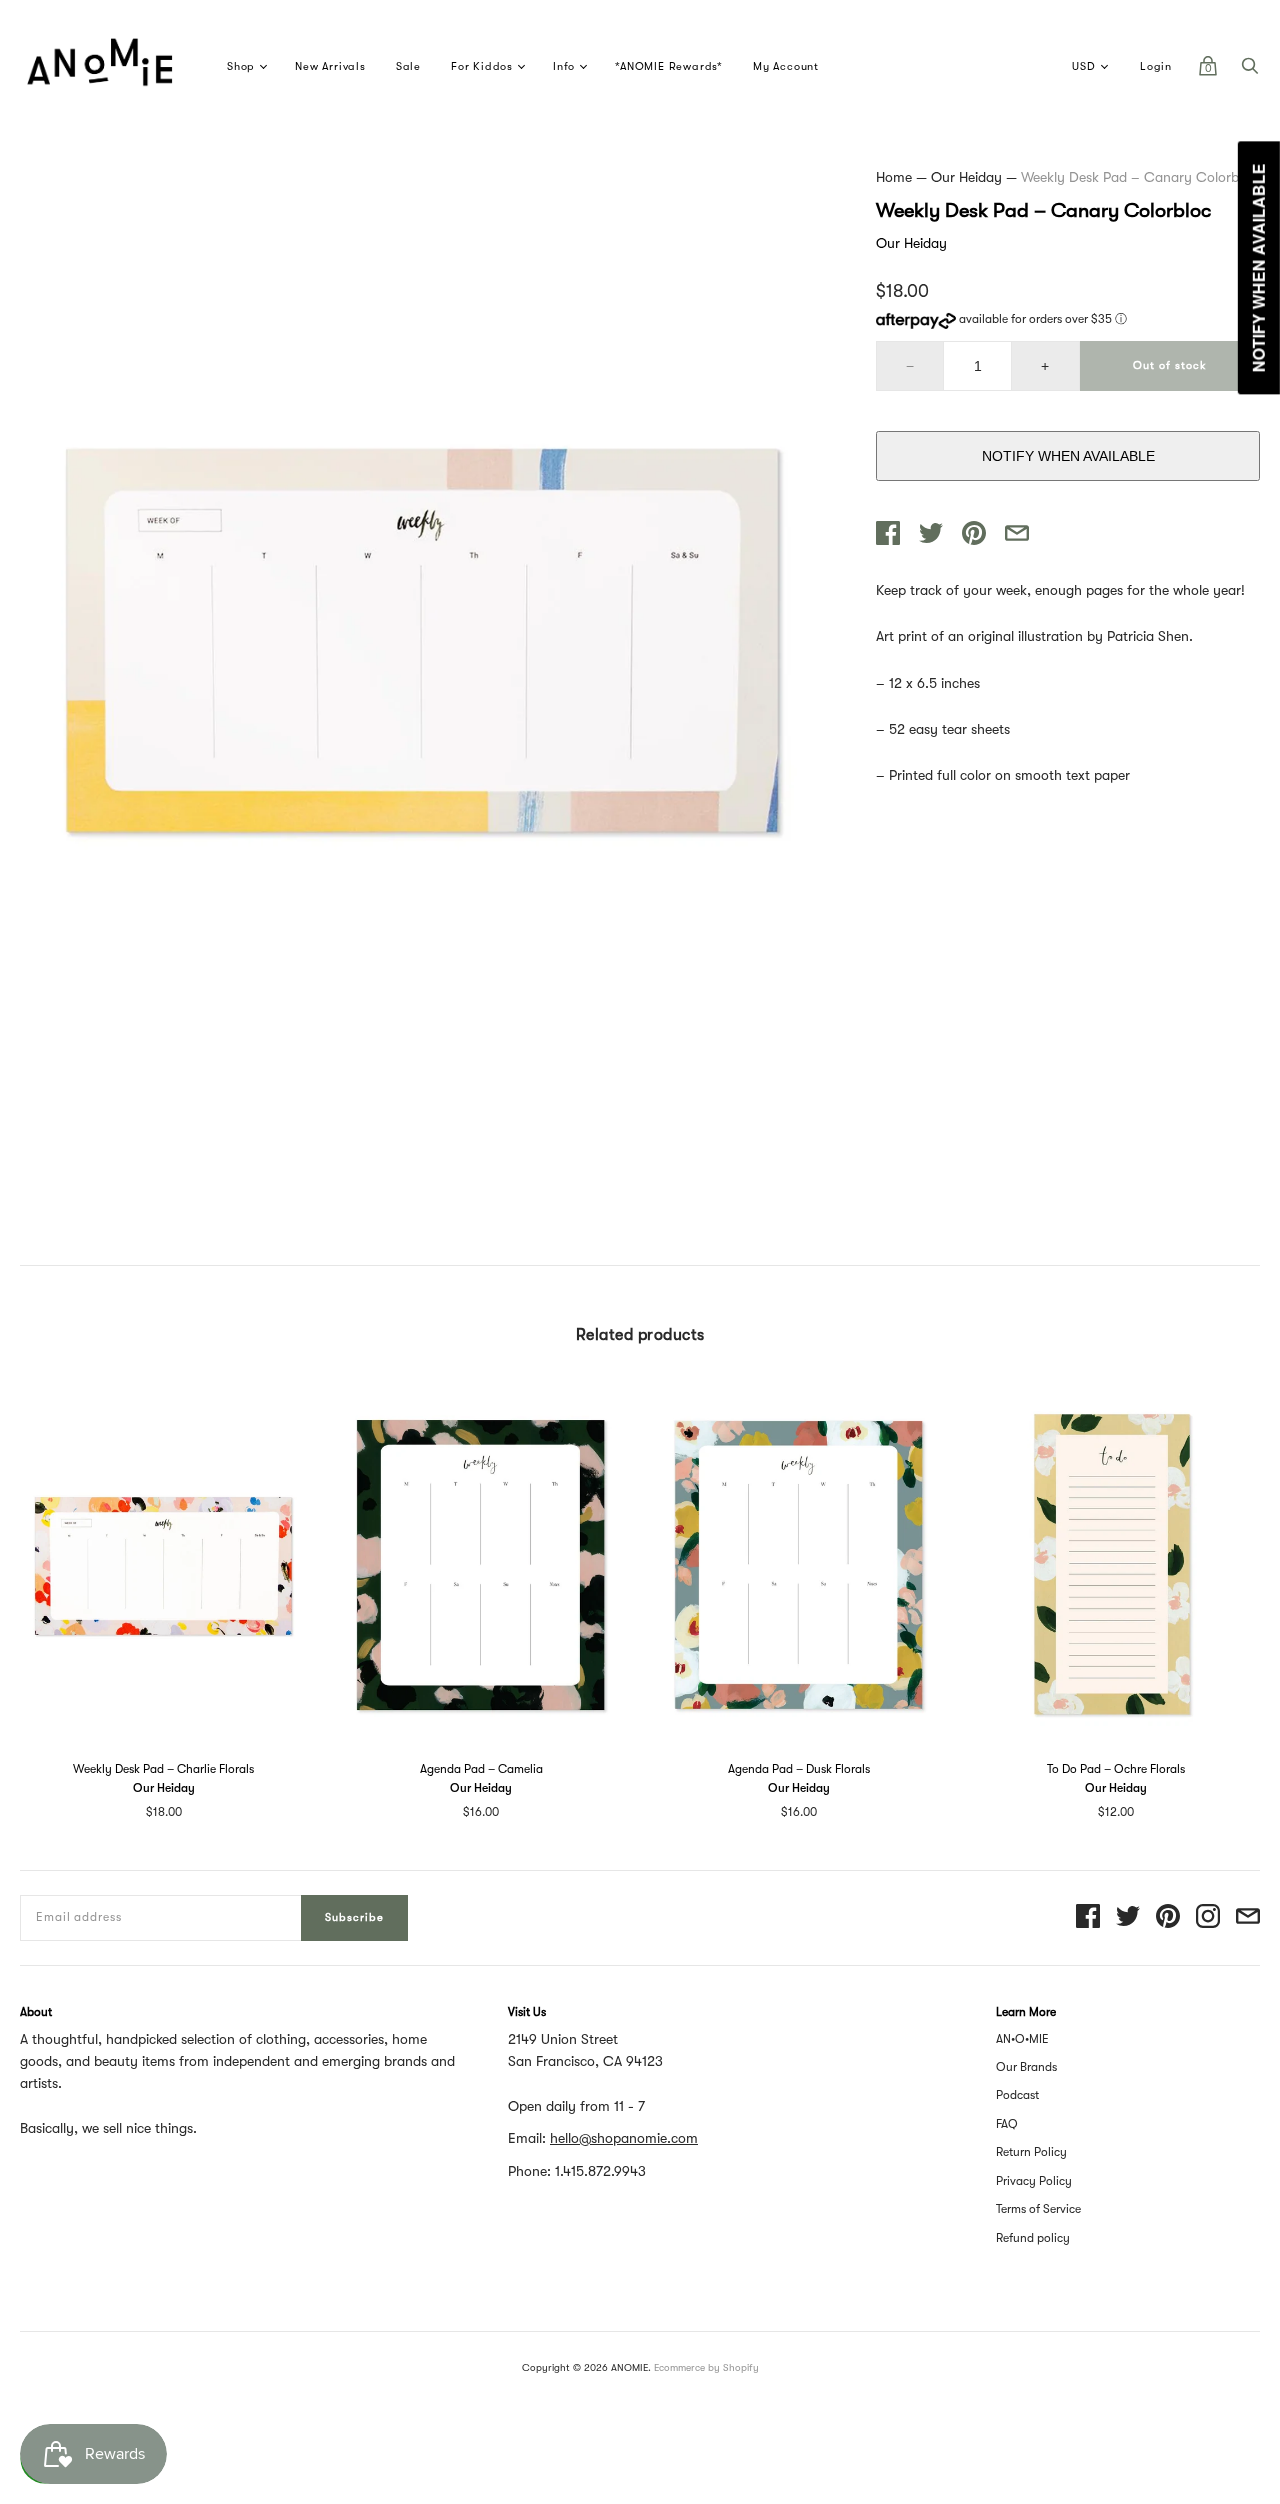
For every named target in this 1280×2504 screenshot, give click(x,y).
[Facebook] (1088, 1917)
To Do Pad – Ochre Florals (1116, 1769)
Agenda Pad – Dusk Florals (799, 1769)
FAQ (1007, 2124)
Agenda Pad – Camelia (481, 1769)
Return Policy (1031, 2152)
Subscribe (354, 1917)
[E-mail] (1248, 1917)
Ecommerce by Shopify (706, 2367)
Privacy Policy (1034, 2181)
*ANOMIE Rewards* (669, 66)
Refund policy (1033, 2238)
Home (894, 177)
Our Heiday (966, 177)
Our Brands (1026, 2067)
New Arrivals (330, 66)
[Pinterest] (1168, 1917)
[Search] (1250, 71)
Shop (241, 66)
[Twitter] (1128, 1917)
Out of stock (1170, 365)
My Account (786, 66)
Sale (408, 66)
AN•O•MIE (1022, 2039)
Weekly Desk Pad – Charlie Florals (163, 1769)
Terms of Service (1038, 2209)
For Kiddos (482, 66)
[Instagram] (1208, 1917)
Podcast (1017, 2095)
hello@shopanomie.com (624, 2138)
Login (1156, 66)
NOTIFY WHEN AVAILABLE (1068, 456)
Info (564, 66)
